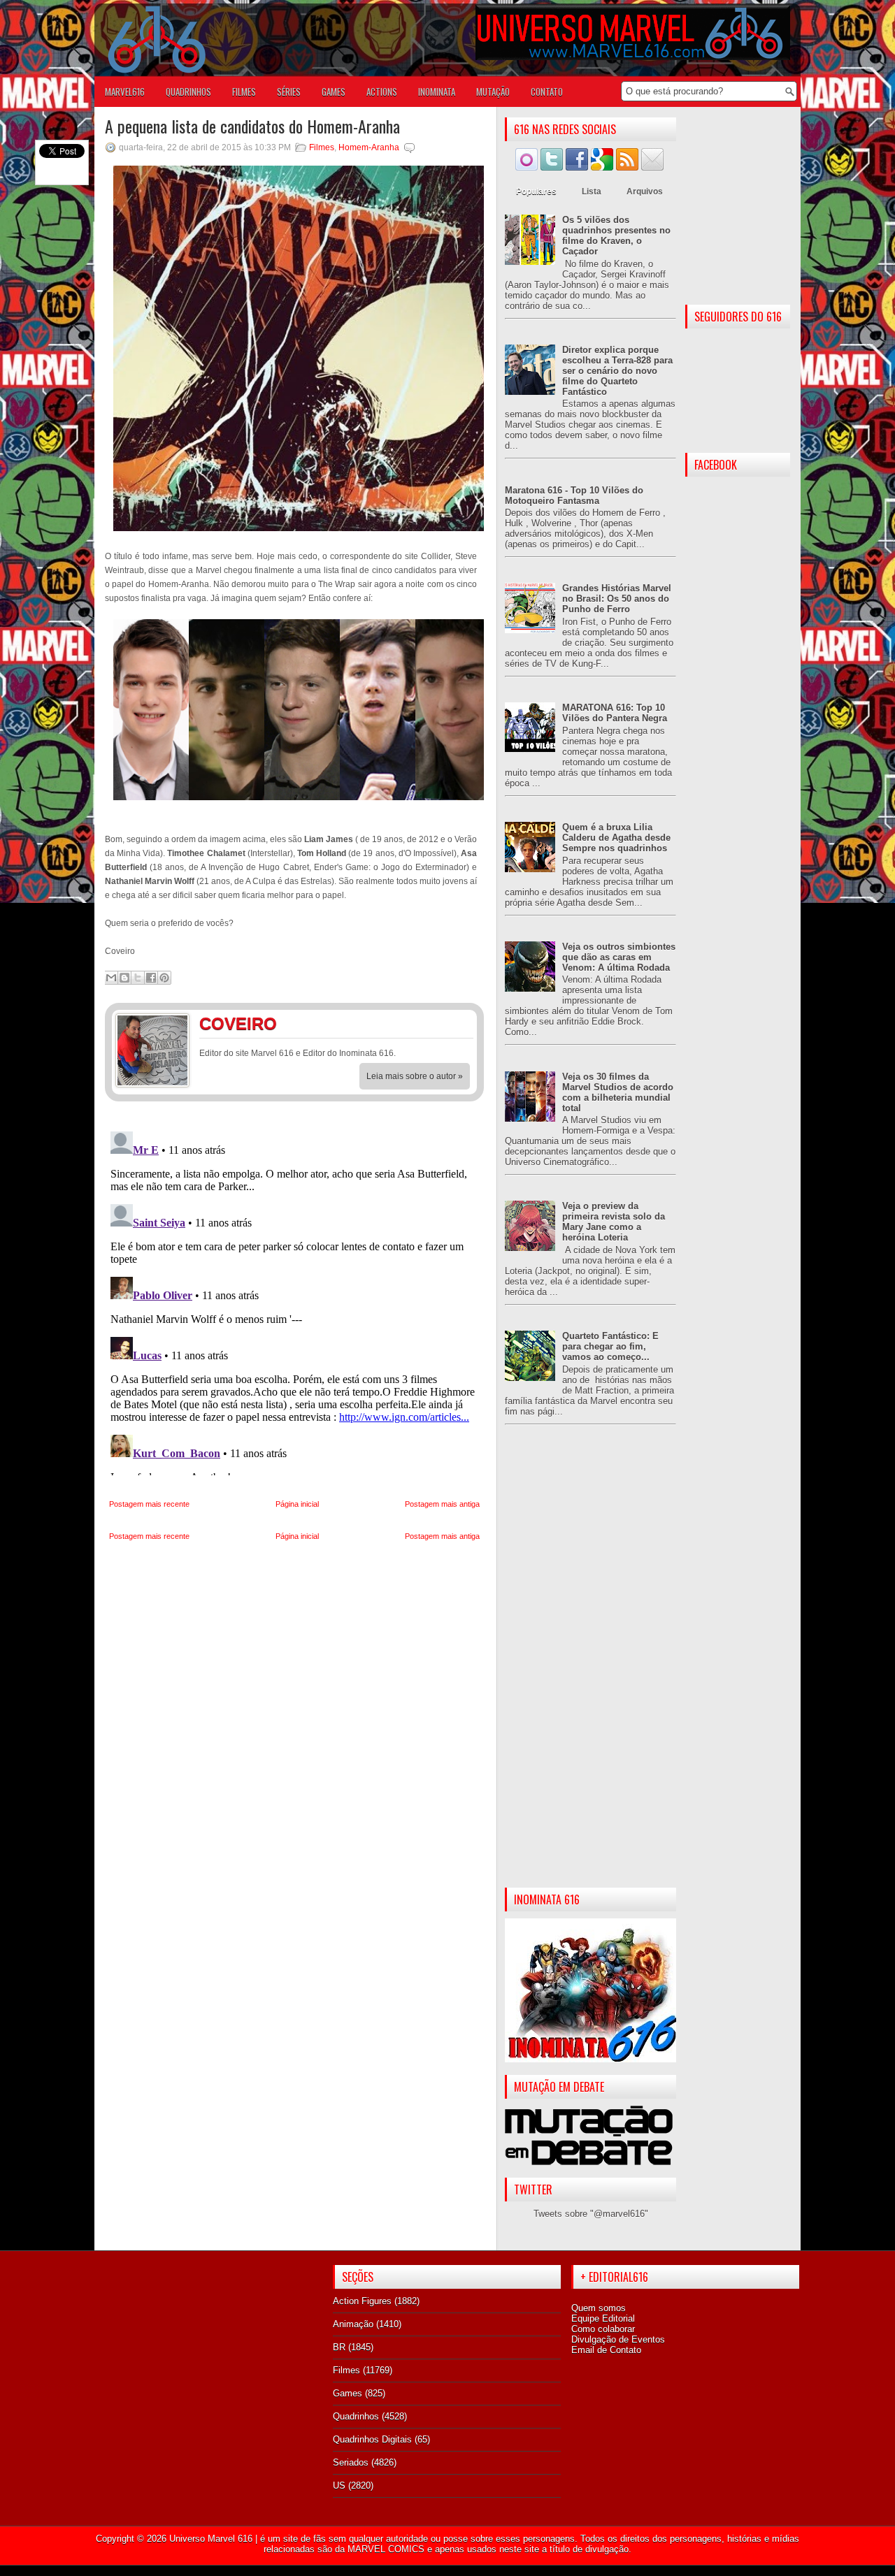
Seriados (351, 2462)
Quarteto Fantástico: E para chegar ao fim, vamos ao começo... (610, 1346)
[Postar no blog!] (124, 978)
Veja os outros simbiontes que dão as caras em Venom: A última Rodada (619, 957)
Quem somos (599, 2308)
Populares (536, 191)
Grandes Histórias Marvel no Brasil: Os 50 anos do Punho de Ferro (617, 599)
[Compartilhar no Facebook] (151, 978)
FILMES (244, 92)
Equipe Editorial (603, 2318)
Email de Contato (606, 2350)
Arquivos (645, 191)
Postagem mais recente (149, 1504)
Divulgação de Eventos (618, 2339)
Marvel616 (125, 92)
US (339, 2485)
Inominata (437, 92)
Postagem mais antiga (442, 1504)
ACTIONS (382, 92)
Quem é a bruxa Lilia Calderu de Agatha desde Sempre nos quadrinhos (616, 838)
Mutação (493, 92)
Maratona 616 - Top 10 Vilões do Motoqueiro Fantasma (574, 495)
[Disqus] (294, 1301)
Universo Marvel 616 (211, 2539)
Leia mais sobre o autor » (415, 1076)
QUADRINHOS (188, 92)
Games (348, 2393)
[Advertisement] (590, 1667)
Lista (592, 191)
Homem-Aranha (369, 147)
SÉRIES (289, 92)
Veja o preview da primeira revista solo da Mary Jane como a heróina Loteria (614, 1222)
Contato (547, 92)
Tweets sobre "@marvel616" (591, 2214)
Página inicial (297, 1504)
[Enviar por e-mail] (111, 978)
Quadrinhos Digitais (372, 2439)
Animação (353, 2324)
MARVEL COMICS (386, 2549)
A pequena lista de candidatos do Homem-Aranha (252, 126)
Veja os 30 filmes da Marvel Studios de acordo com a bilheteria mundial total (618, 1092)
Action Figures (362, 2301)
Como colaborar (603, 2329)
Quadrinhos (356, 2416)
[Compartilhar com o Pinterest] (164, 978)
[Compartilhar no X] (138, 978)
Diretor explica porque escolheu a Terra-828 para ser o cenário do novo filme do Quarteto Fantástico (617, 371)
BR (339, 2347)
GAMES (334, 92)
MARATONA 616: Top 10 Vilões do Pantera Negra (615, 713)
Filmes (322, 147)
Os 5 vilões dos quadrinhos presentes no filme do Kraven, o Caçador (616, 236)
